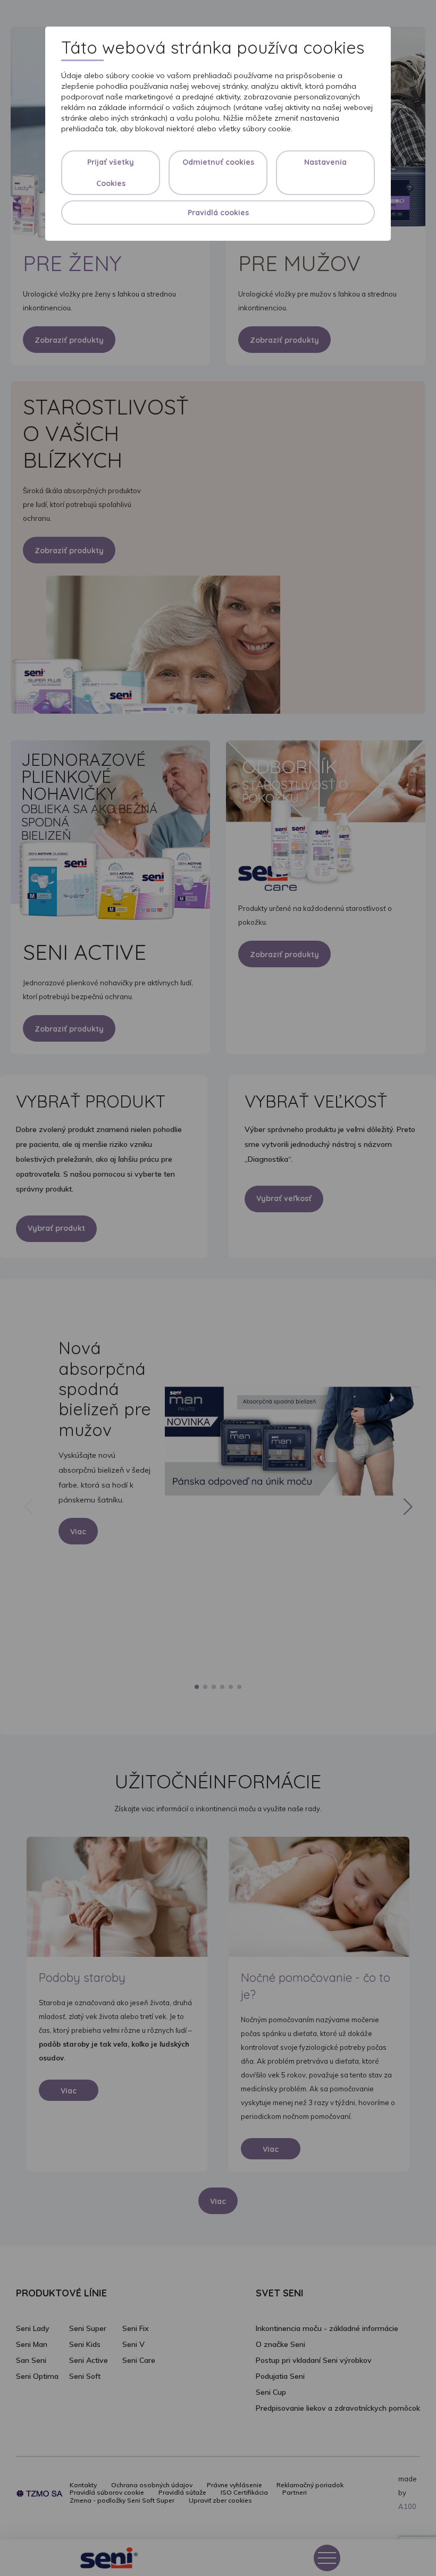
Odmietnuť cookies (218, 162)
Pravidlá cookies (218, 213)
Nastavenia (325, 162)
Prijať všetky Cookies (111, 173)
